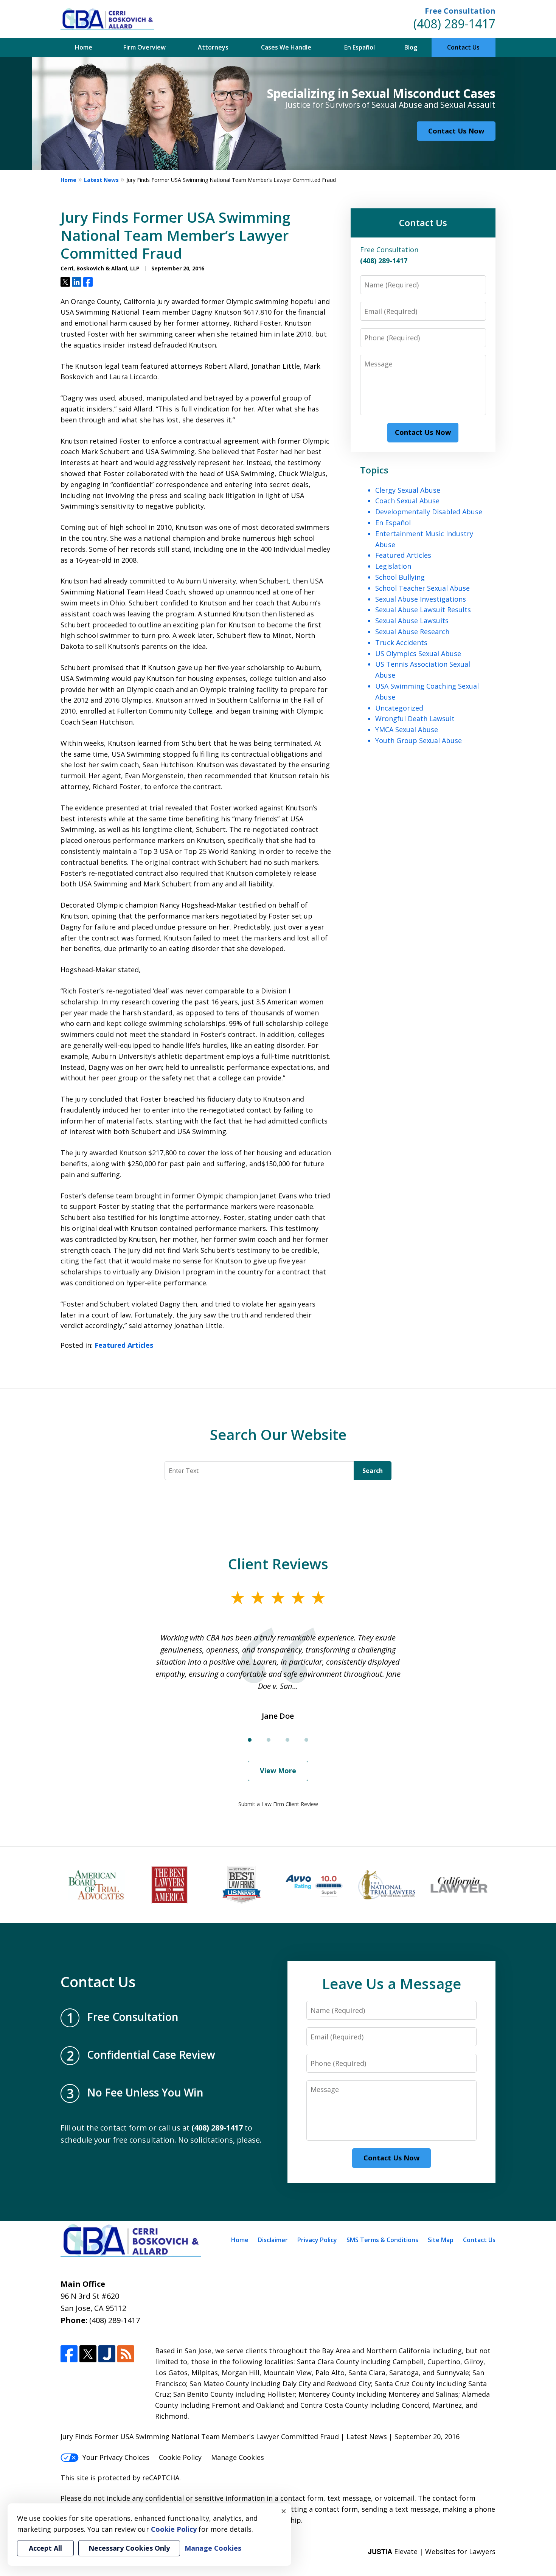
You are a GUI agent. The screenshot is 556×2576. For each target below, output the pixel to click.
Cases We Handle (286, 47)
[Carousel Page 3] (287, 1740)
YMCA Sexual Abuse (407, 729)
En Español (360, 47)
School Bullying (400, 577)
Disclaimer (273, 2240)
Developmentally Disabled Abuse (429, 512)
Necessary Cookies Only (129, 2548)
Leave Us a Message (391, 1983)
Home (84, 47)
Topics (374, 470)
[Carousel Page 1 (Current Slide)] (250, 1740)
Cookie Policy (180, 2457)
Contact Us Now (456, 131)
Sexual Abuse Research (412, 632)
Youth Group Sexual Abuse (419, 740)
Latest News (101, 180)
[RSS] (126, 2354)
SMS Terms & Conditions (382, 2240)
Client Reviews (278, 1564)
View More (278, 1771)
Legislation (393, 566)
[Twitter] (88, 2354)
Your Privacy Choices (116, 2457)
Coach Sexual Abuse (407, 501)
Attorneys (213, 47)
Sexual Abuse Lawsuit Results (423, 610)
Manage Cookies (238, 2457)
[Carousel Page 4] (306, 1740)
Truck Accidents (401, 642)
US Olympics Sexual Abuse (418, 653)
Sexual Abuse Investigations (421, 599)
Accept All (45, 2548)
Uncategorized (399, 708)
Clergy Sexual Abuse (408, 490)
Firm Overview (144, 47)
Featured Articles (124, 1345)
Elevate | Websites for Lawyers (432, 2551)
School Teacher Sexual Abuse (422, 588)
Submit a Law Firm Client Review (278, 1804)
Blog (411, 47)
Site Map (441, 2240)
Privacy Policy (317, 2240)
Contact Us (463, 47)
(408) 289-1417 (454, 24)
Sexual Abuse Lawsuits (412, 621)
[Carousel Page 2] (269, 1740)
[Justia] (107, 2354)
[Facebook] (69, 2354)
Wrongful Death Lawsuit (415, 718)
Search (373, 1471)
